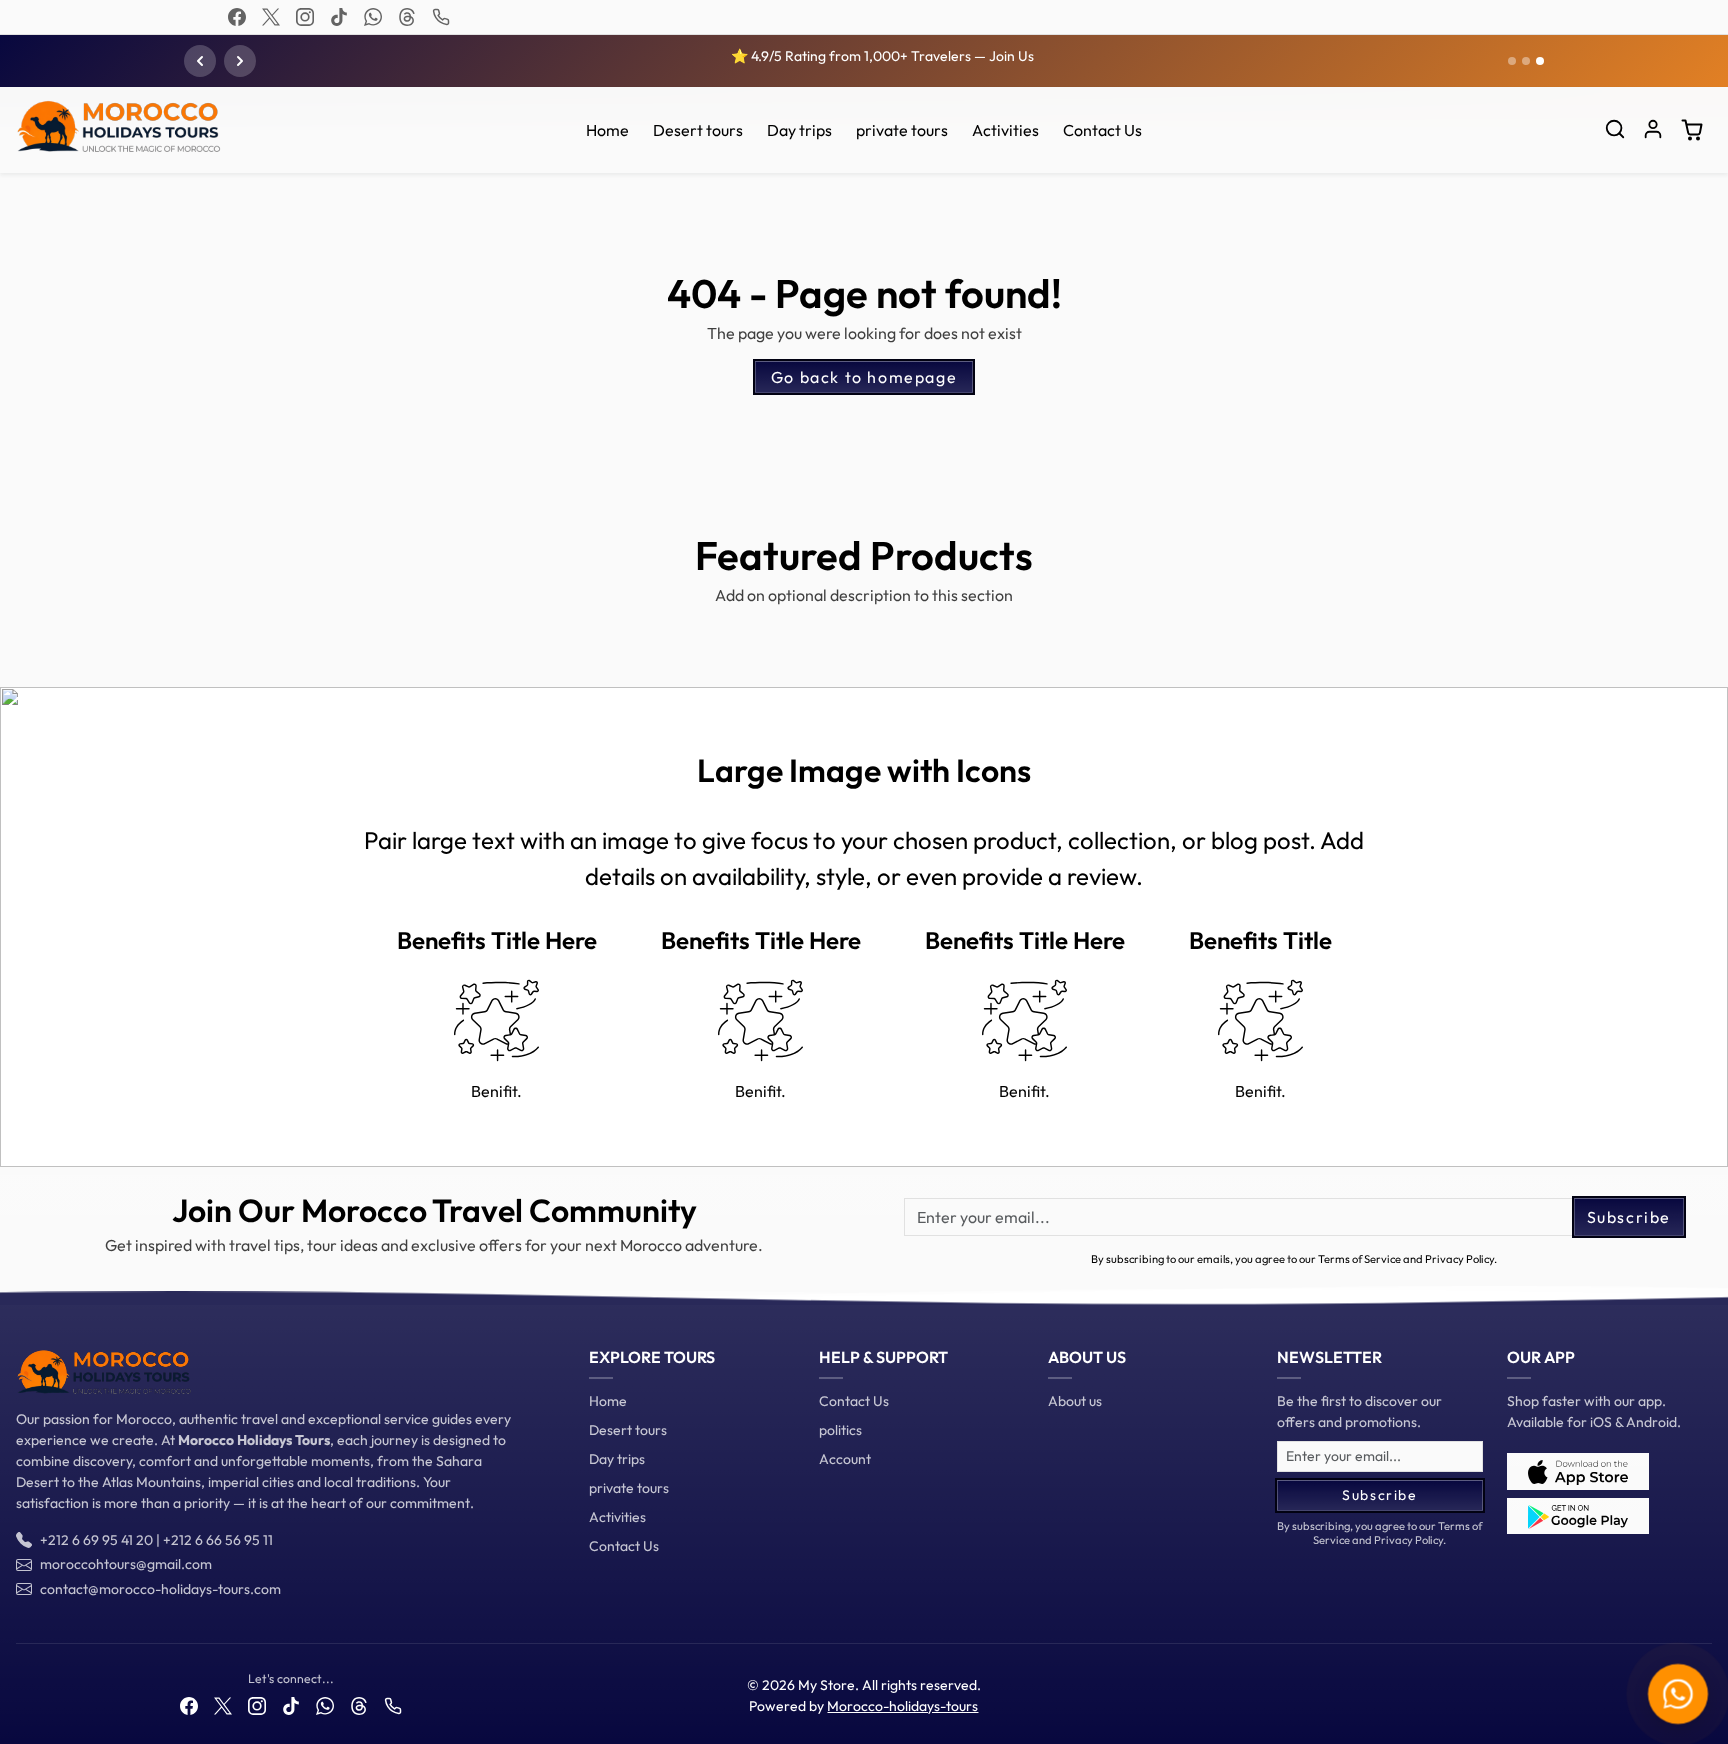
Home (607, 130)
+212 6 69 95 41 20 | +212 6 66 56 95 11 (156, 1540)
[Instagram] (305, 17)
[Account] (1653, 129)
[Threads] (407, 17)
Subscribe (1629, 1217)
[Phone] (441, 17)
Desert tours (698, 130)
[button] (1615, 129)
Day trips (799, 130)
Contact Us (1102, 130)
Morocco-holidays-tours (902, 1706)
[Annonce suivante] (240, 61)
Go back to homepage (864, 377)
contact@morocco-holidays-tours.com (160, 1589)
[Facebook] (237, 17)
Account (845, 1459)
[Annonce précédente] (200, 61)
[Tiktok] (339, 17)
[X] (271, 17)
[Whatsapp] (373, 17)
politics (840, 1430)
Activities (1005, 130)
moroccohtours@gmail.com (126, 1564)
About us (1075, 1401)
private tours (902, 130)
